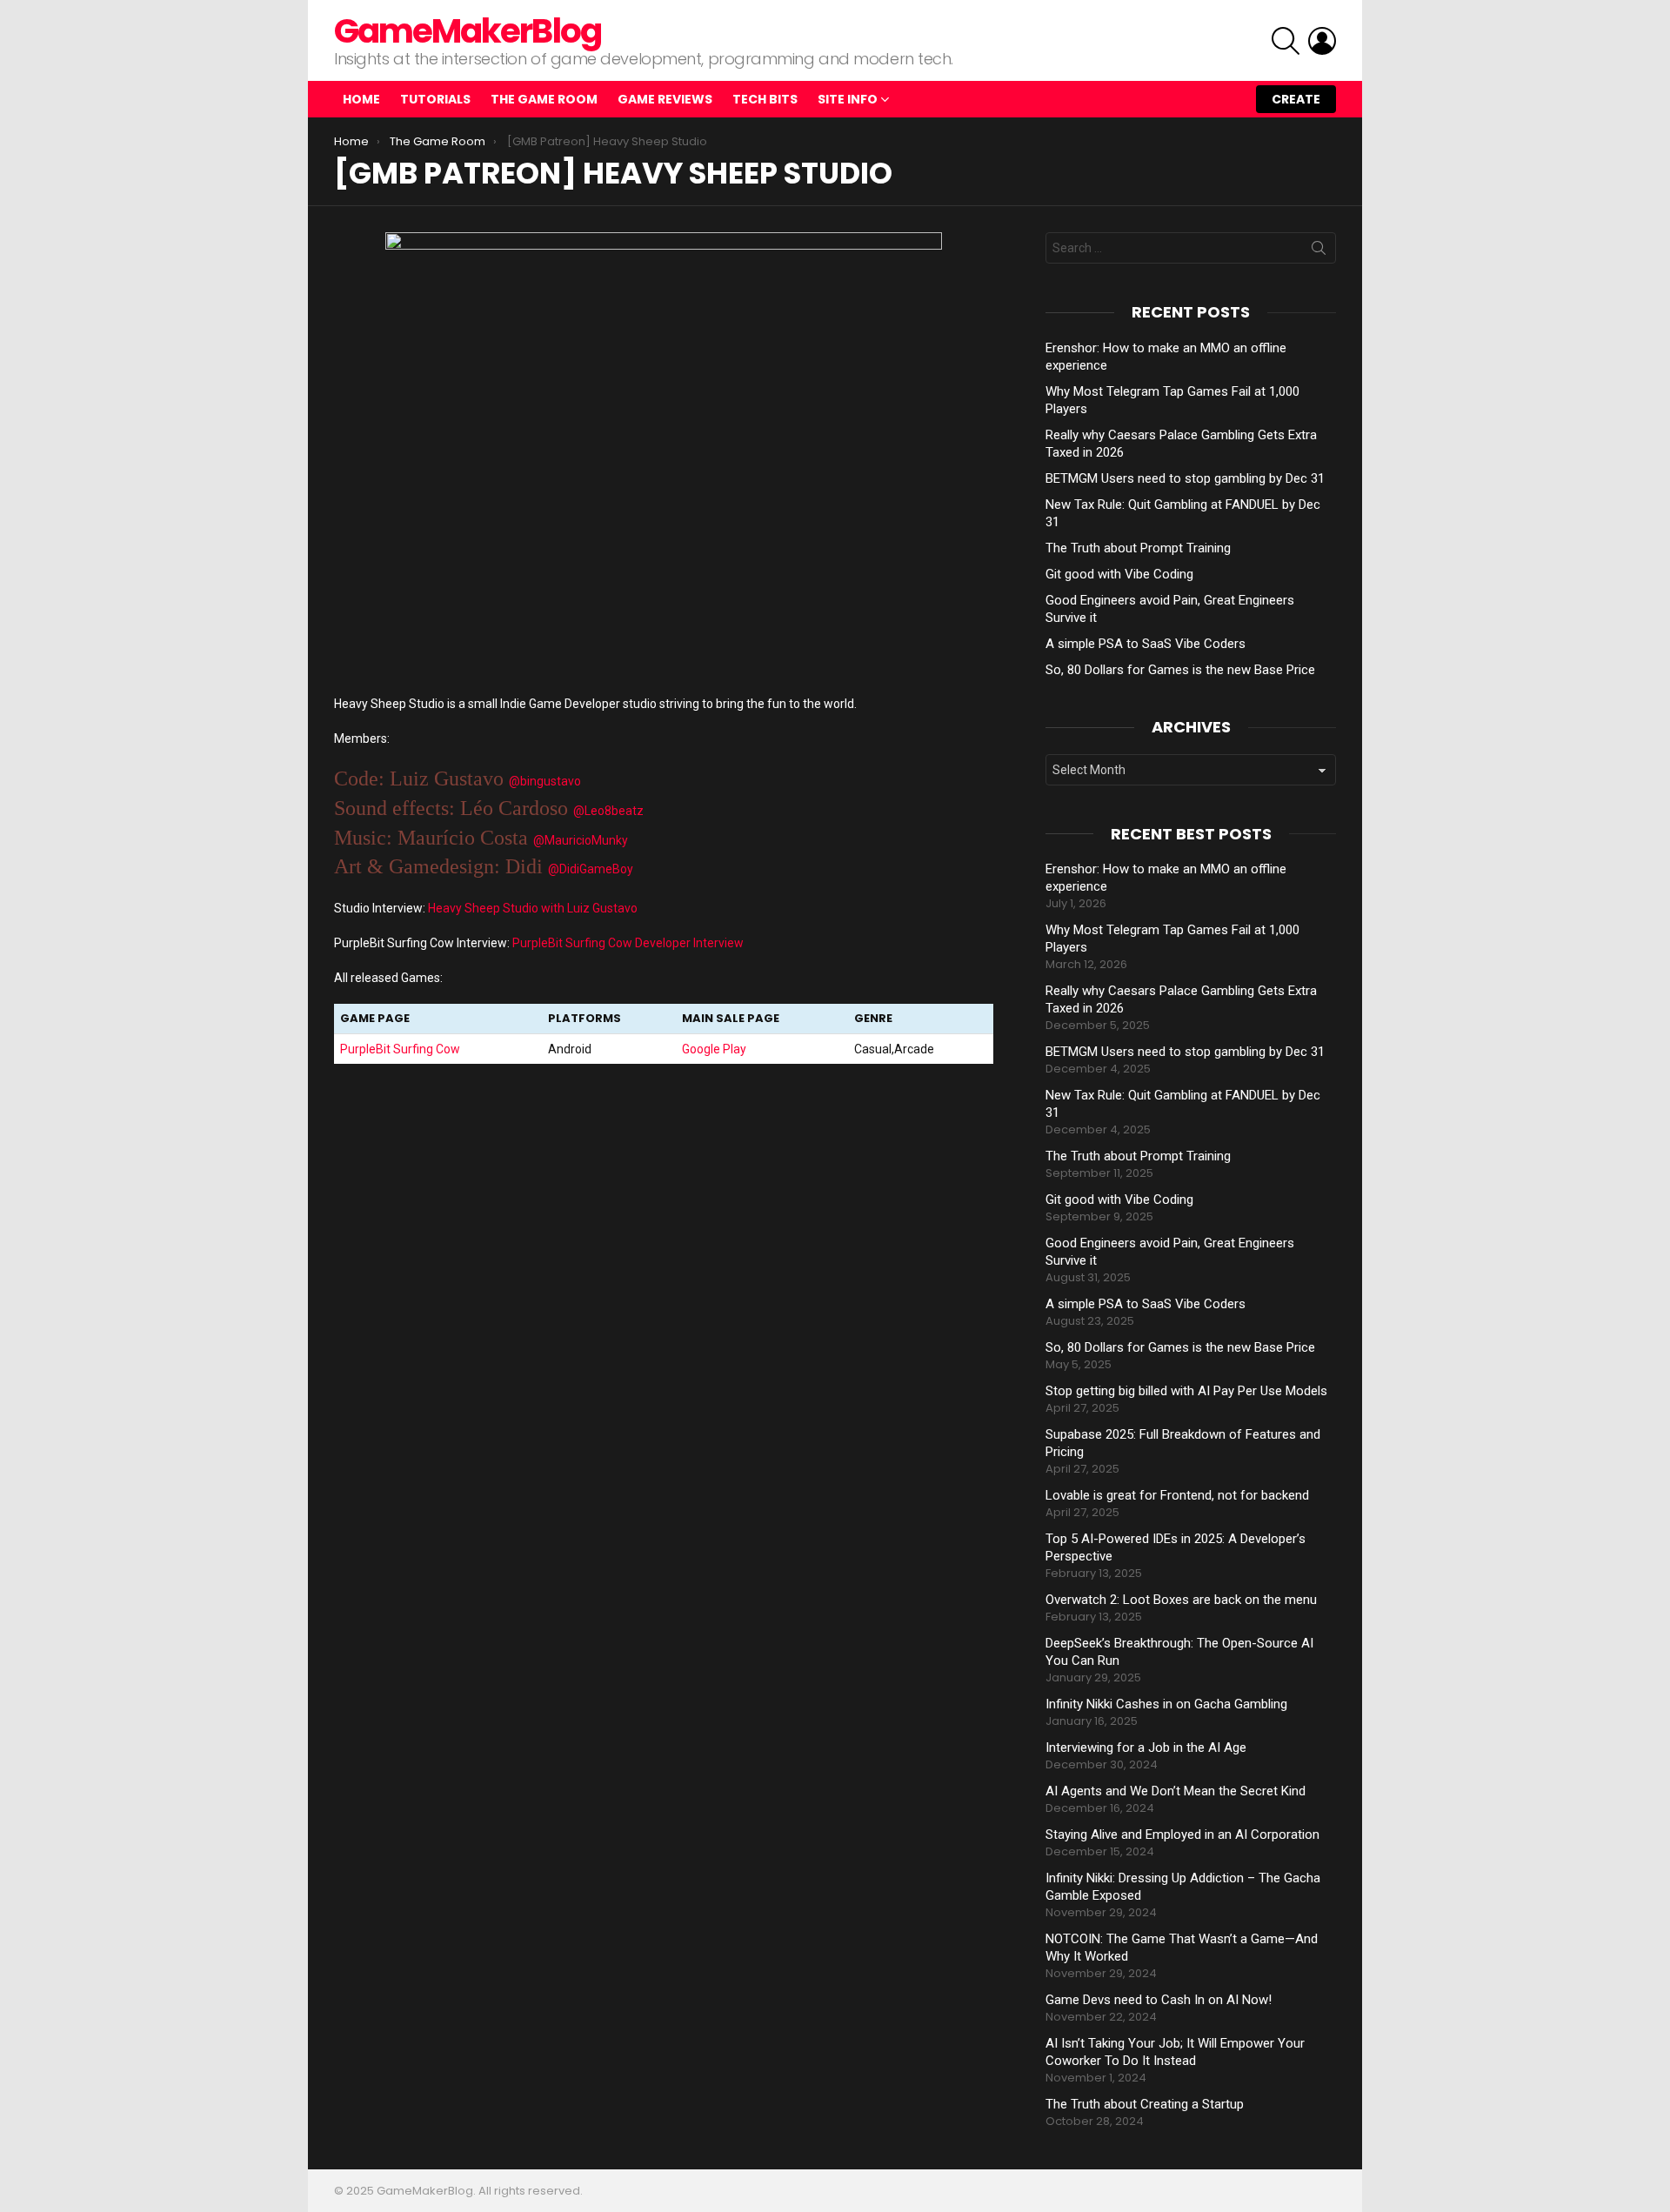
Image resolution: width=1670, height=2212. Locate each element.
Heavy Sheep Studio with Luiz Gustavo (533, 908)
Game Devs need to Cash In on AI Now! (1159, 2000)
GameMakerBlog (468, 31)
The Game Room (544, 99)
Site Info (848, 99)
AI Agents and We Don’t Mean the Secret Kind (1176, 1791)
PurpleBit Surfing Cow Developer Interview (628, 943)
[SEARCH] (1286, 41)
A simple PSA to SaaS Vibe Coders (1146, 644)
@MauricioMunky (581, 840)
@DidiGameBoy (591, 869)
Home (361, 99)
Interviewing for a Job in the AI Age (1146, 1748)
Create (1296, 99)
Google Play (714, 1049)
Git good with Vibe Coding (1119, 574)
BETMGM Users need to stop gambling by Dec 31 (1185, 478)
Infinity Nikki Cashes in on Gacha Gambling (1166, 1704)
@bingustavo (545, 781)
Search (1319, 251)
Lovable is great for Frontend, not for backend (1177, 1495)
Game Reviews (665, 99)
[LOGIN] (1322, 41)
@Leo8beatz (608, 811)
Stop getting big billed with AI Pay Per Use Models (1186, 1391)
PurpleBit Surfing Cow (400, 1049)
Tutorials (435, 99)
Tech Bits (765, 99)
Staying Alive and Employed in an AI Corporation (1182, 1834)
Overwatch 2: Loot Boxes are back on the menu (1181, 1600)
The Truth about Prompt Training (1138, 548)
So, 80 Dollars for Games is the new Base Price (1180, 670)
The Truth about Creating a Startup (1145, 2104)
